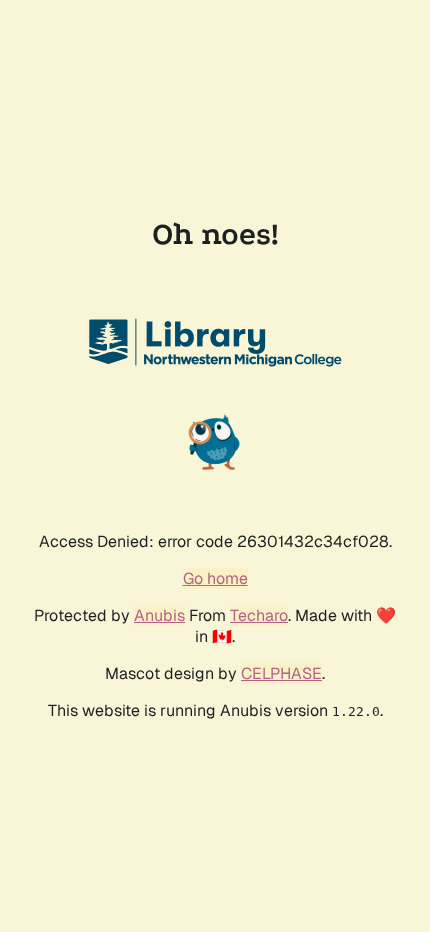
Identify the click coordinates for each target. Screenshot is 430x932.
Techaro (259, 615)
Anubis (159, 615)
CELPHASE (281, 673)
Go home (215, 578)
